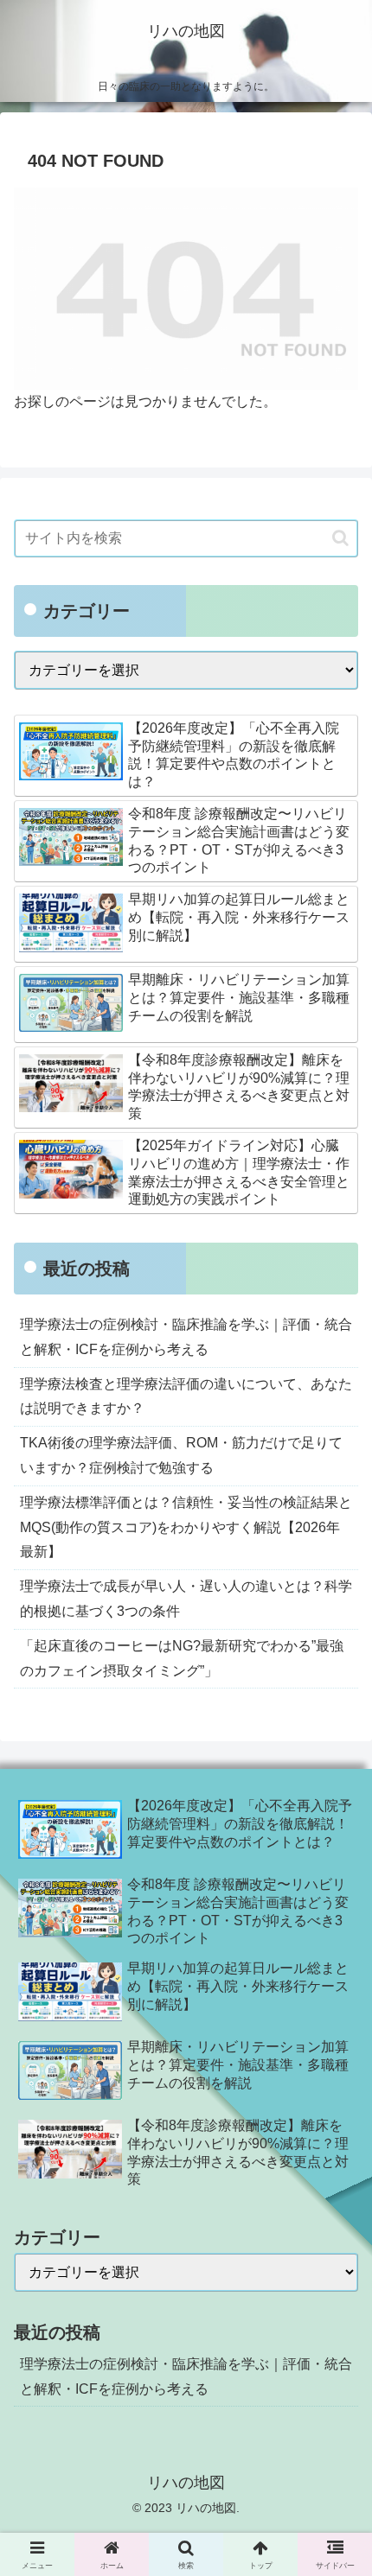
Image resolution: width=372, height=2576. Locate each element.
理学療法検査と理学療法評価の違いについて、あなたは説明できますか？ (186, 1396)
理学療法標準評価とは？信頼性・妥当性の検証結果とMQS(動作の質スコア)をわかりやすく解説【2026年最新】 (186, 1527)
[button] (340, 538)
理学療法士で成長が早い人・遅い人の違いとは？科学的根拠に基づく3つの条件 (186, 1599)
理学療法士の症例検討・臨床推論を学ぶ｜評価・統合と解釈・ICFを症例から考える (186, 1337)
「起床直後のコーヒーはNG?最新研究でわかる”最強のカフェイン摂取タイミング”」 (182, 1658)
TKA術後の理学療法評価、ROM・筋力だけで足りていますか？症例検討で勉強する (181, 1455)
